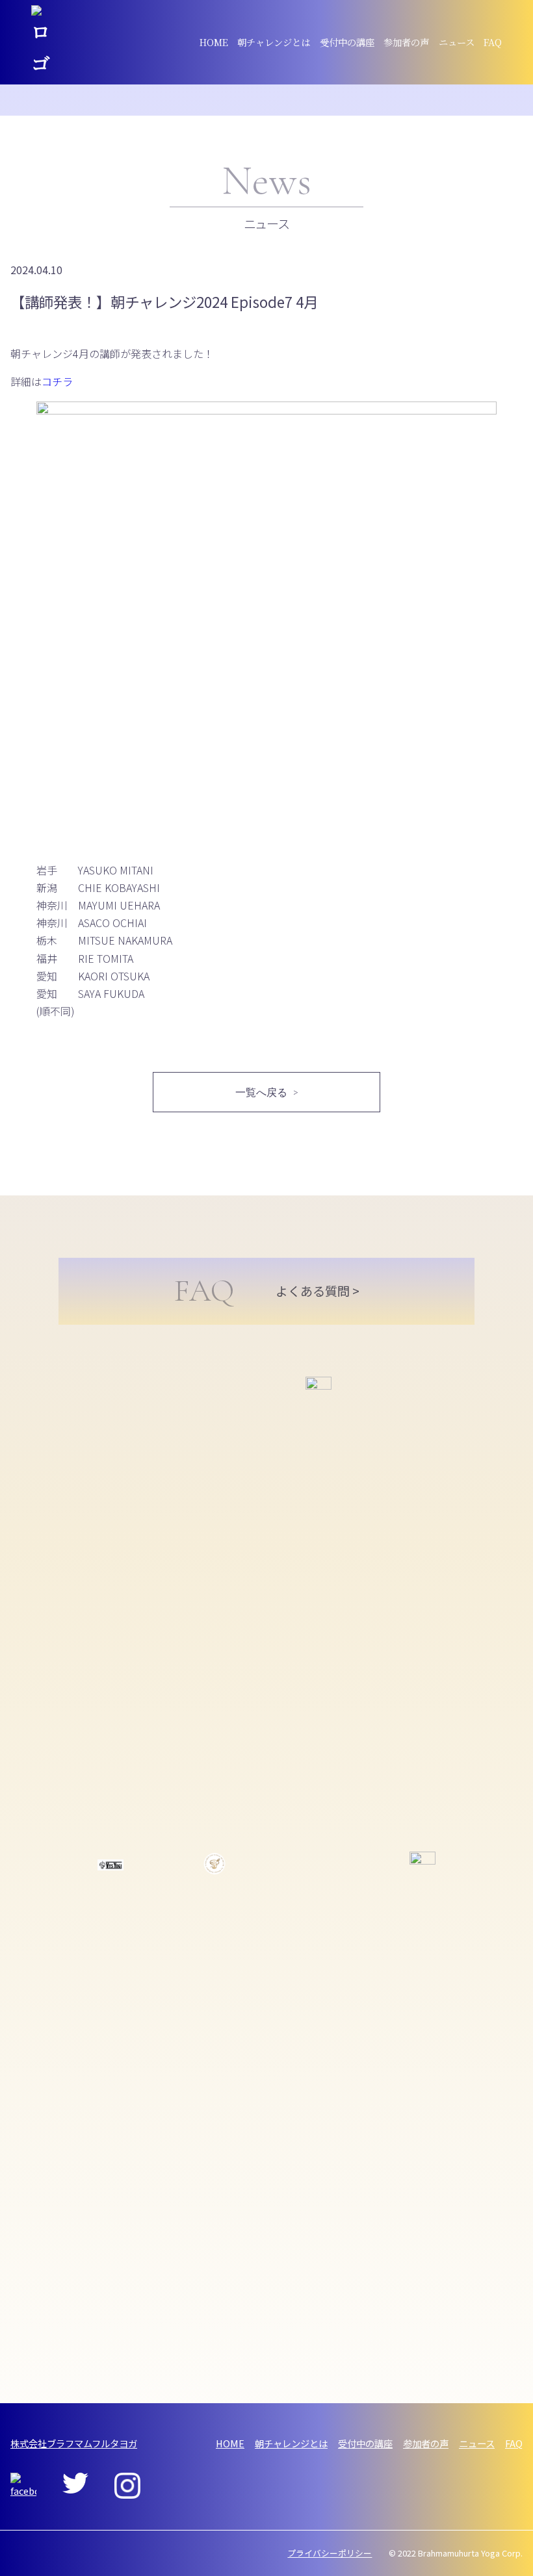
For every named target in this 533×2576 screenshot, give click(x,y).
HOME (214, 42)
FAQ (493, 42)
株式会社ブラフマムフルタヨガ (74, 2443)
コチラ (57, 381)
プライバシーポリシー (330, 2553)
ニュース (457, 42)
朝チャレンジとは (274, 42)
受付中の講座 (347, 42)
